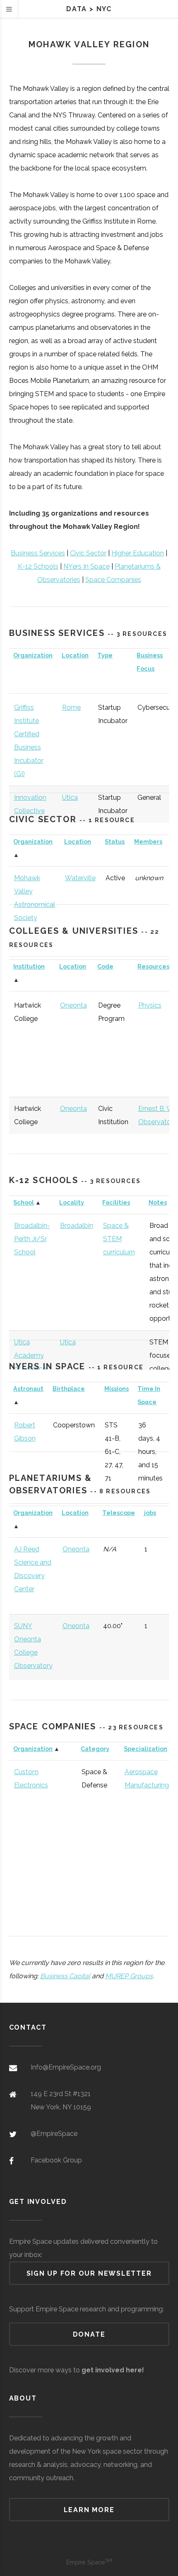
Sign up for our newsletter (89, 2273)
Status (115, 841)
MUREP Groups (129, 1976)
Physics (150, 1005)
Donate (89, 2334)
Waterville (80, 878)
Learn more (89, 2510)
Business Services (38, 553)
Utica (70, 797)
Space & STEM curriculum (119, 1239)
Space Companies (113, 580)
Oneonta (73, 1005)
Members (148, 841)
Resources (153, 966)
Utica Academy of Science (30, 1355)
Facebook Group (56, 2160)
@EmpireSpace (54, 2134)
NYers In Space (87, 566)
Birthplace (69, 1389)
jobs (150, 1513)
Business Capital (65, 1976)
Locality (72, 1202)
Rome (71, 707)
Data (77, 9)
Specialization (146, 1749)
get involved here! (113, 2370)
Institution (29, 966)
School (24, 1202)
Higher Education (138, 553)
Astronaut (28, 1389)
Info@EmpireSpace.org (66, 2067)
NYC (104, 9)
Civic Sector (88, 553)
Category (95, 1749)
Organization (33, 655)
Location (75, 655)
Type (105, 655)
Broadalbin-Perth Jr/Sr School (32, 1239)
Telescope (119, 1513)
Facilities (116, 1202)
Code (105, 966)
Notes (158, 1202)
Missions (117, 1389)
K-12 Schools (38, 566)
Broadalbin (77, 1226)
